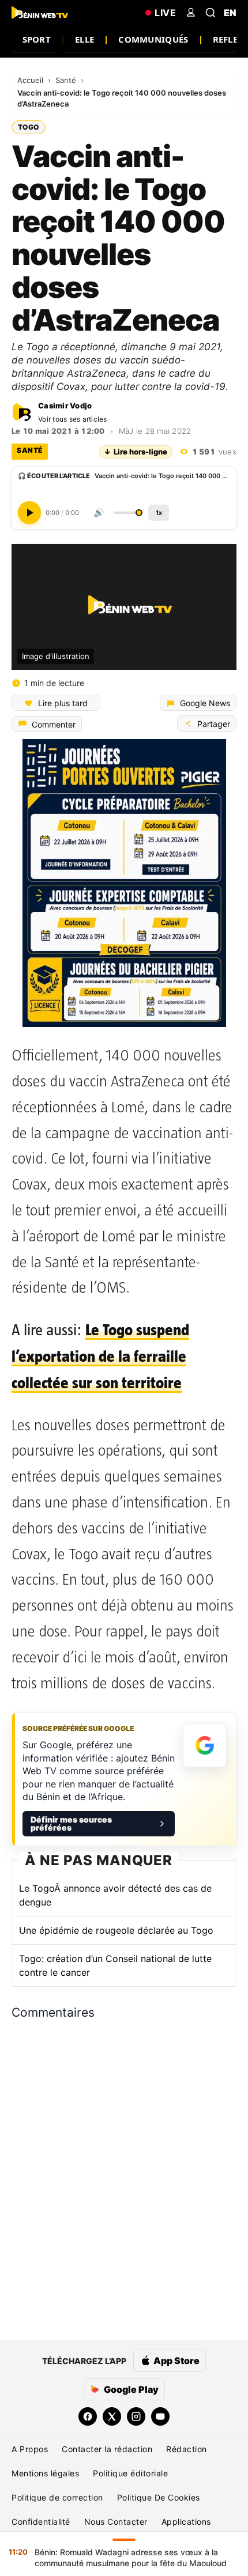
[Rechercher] (211, 13)
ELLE (84, 39)
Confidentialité (41, 2522)
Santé (67, 80)
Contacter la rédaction (107, 2449)
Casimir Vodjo (65, 406)
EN (230, 13)
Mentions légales (45, 2473)
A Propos (30, 2449)
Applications (186, 2522)
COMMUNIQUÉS (153, 39)
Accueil (31, 80)
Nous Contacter (116, 2522)
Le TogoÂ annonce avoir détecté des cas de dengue (115, 1895)
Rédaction (187, 2449)
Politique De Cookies (159, 2497)
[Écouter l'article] (29, 513)
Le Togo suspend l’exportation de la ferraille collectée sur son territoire (100, 1356)
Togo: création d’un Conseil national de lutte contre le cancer (115, 1965)
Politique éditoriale (130, 2473)
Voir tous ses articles (73, 419)
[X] (112, 2416)
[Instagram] (136, 2416)
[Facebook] (88, 2416)
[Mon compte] (191, 13)
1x (159, 513)
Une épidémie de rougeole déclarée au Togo (116, 1930)
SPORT (37, 39)
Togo (29, 127)
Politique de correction (57, 2497)
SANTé (30, 450)
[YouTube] (160, 2416)
